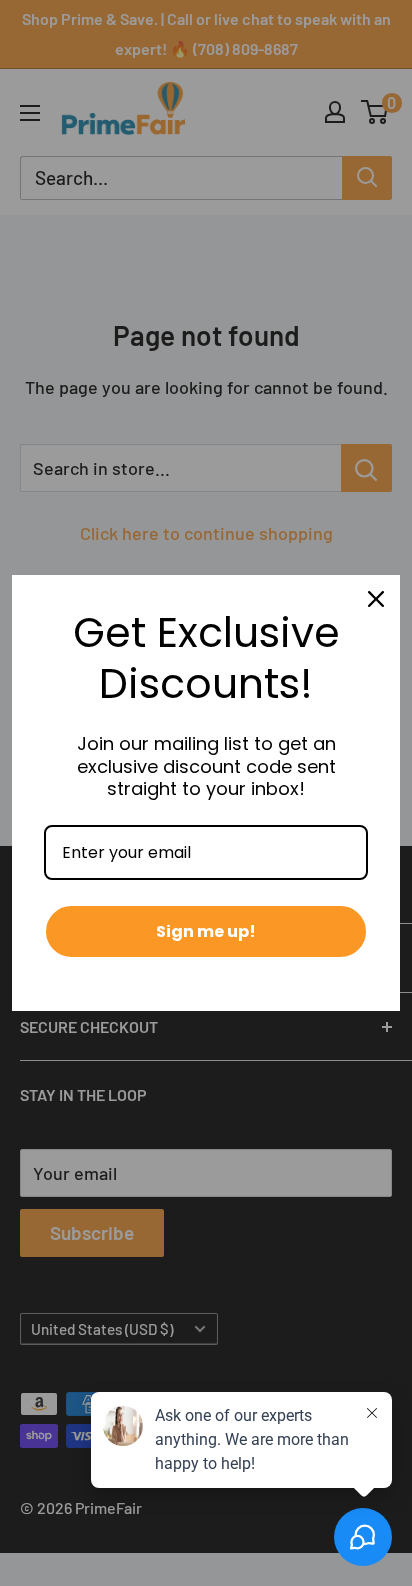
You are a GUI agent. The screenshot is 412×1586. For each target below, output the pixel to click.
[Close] (376, 599)
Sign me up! (206, 931)
